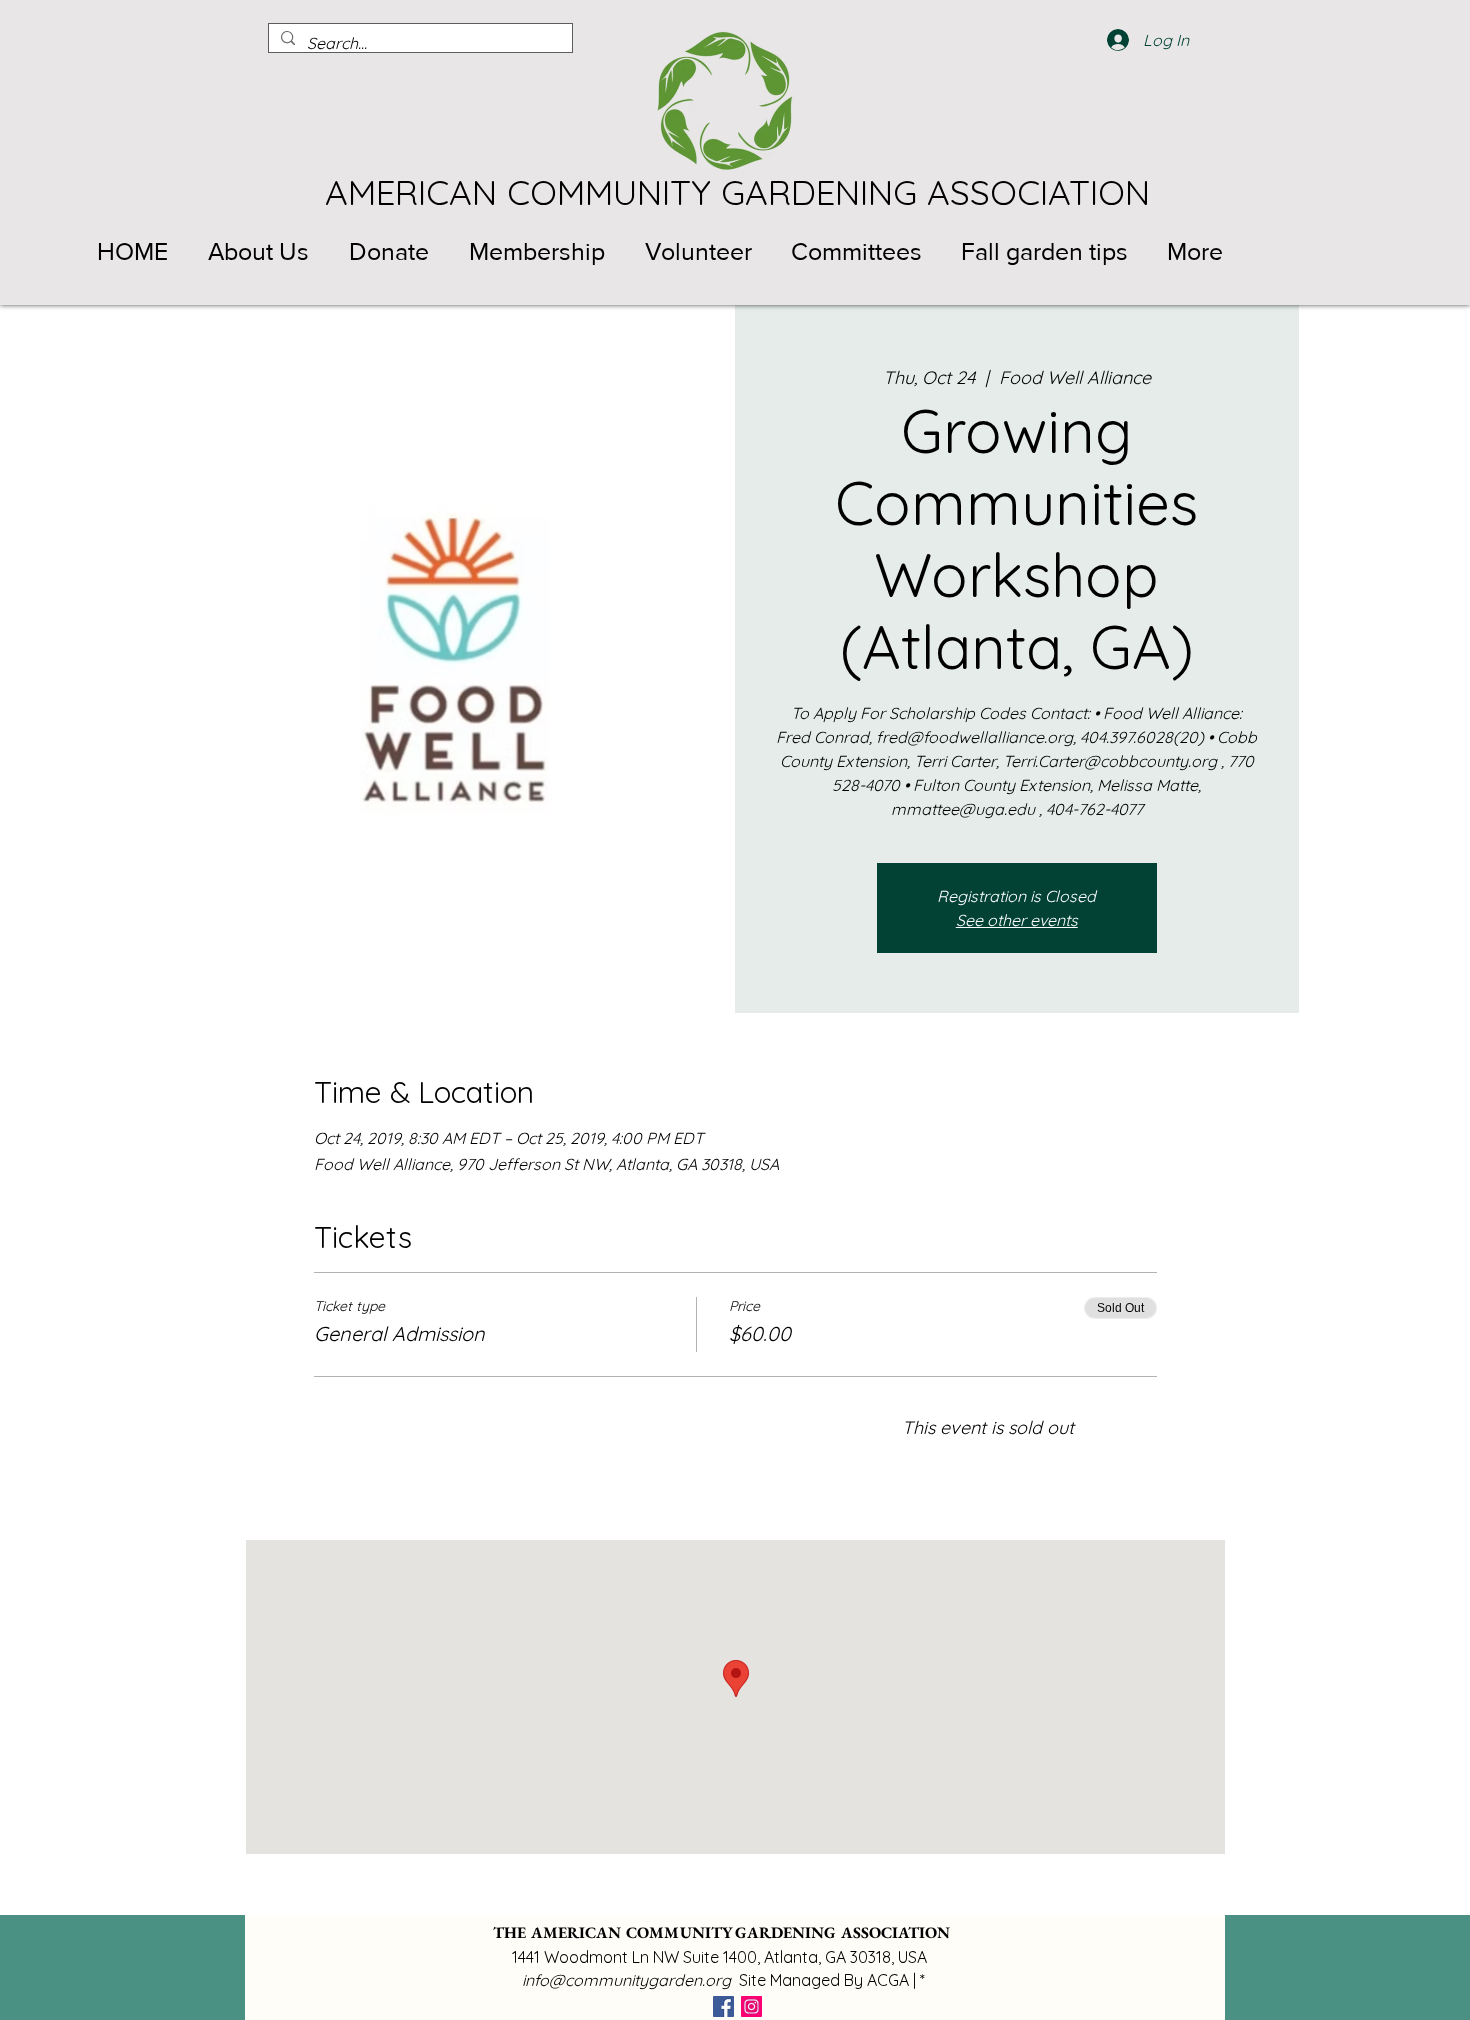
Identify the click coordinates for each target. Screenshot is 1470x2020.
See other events (1017, 920)
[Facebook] (723, 2006)
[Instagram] (751, 2006)
